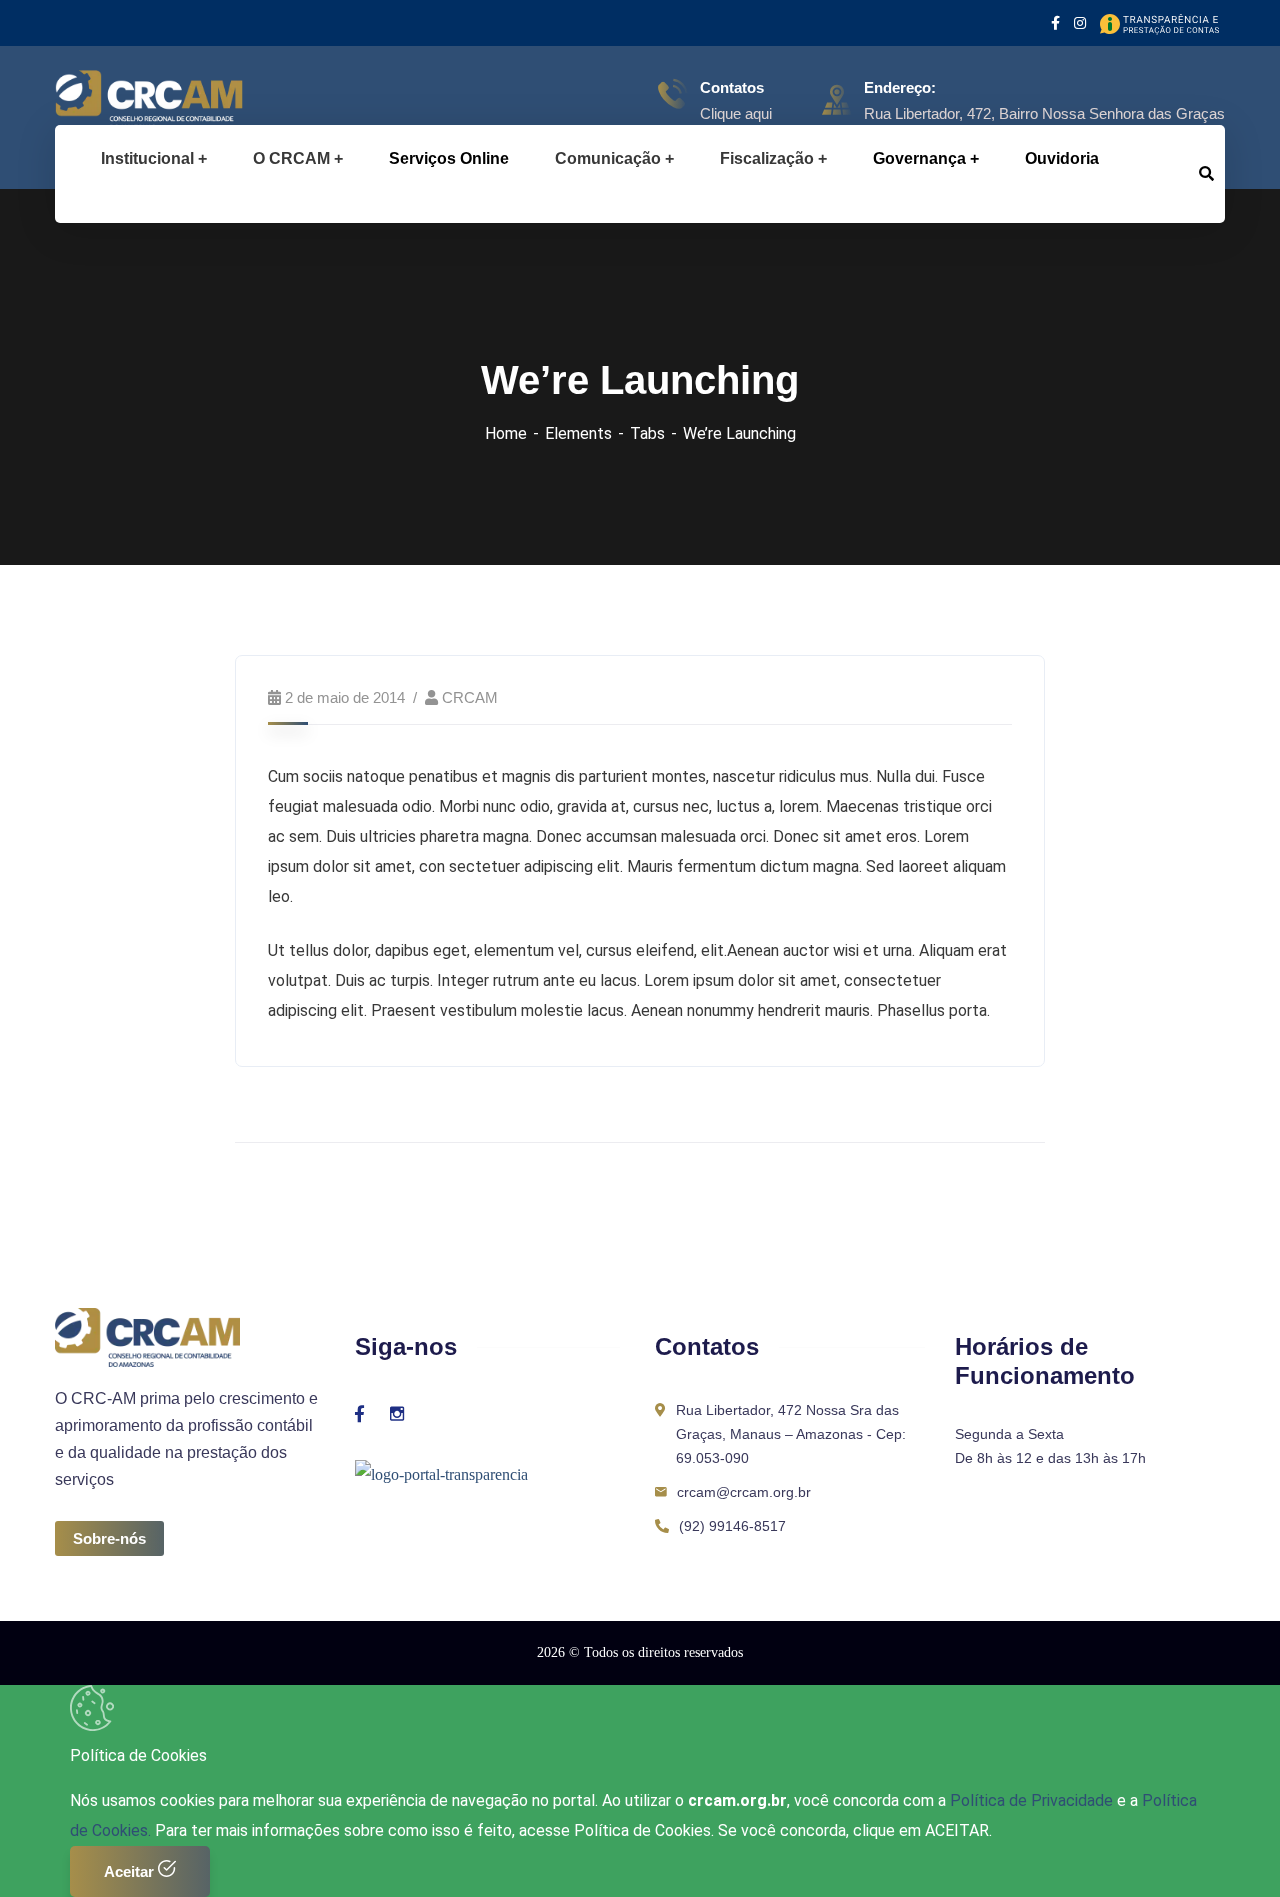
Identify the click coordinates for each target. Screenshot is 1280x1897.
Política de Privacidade (1033, 1800)
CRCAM (470, 697)
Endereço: (900, 87)
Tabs (647, 433)
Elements (578, 433)
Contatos (732, 87)
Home (506, 433)
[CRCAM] (117, 100)
